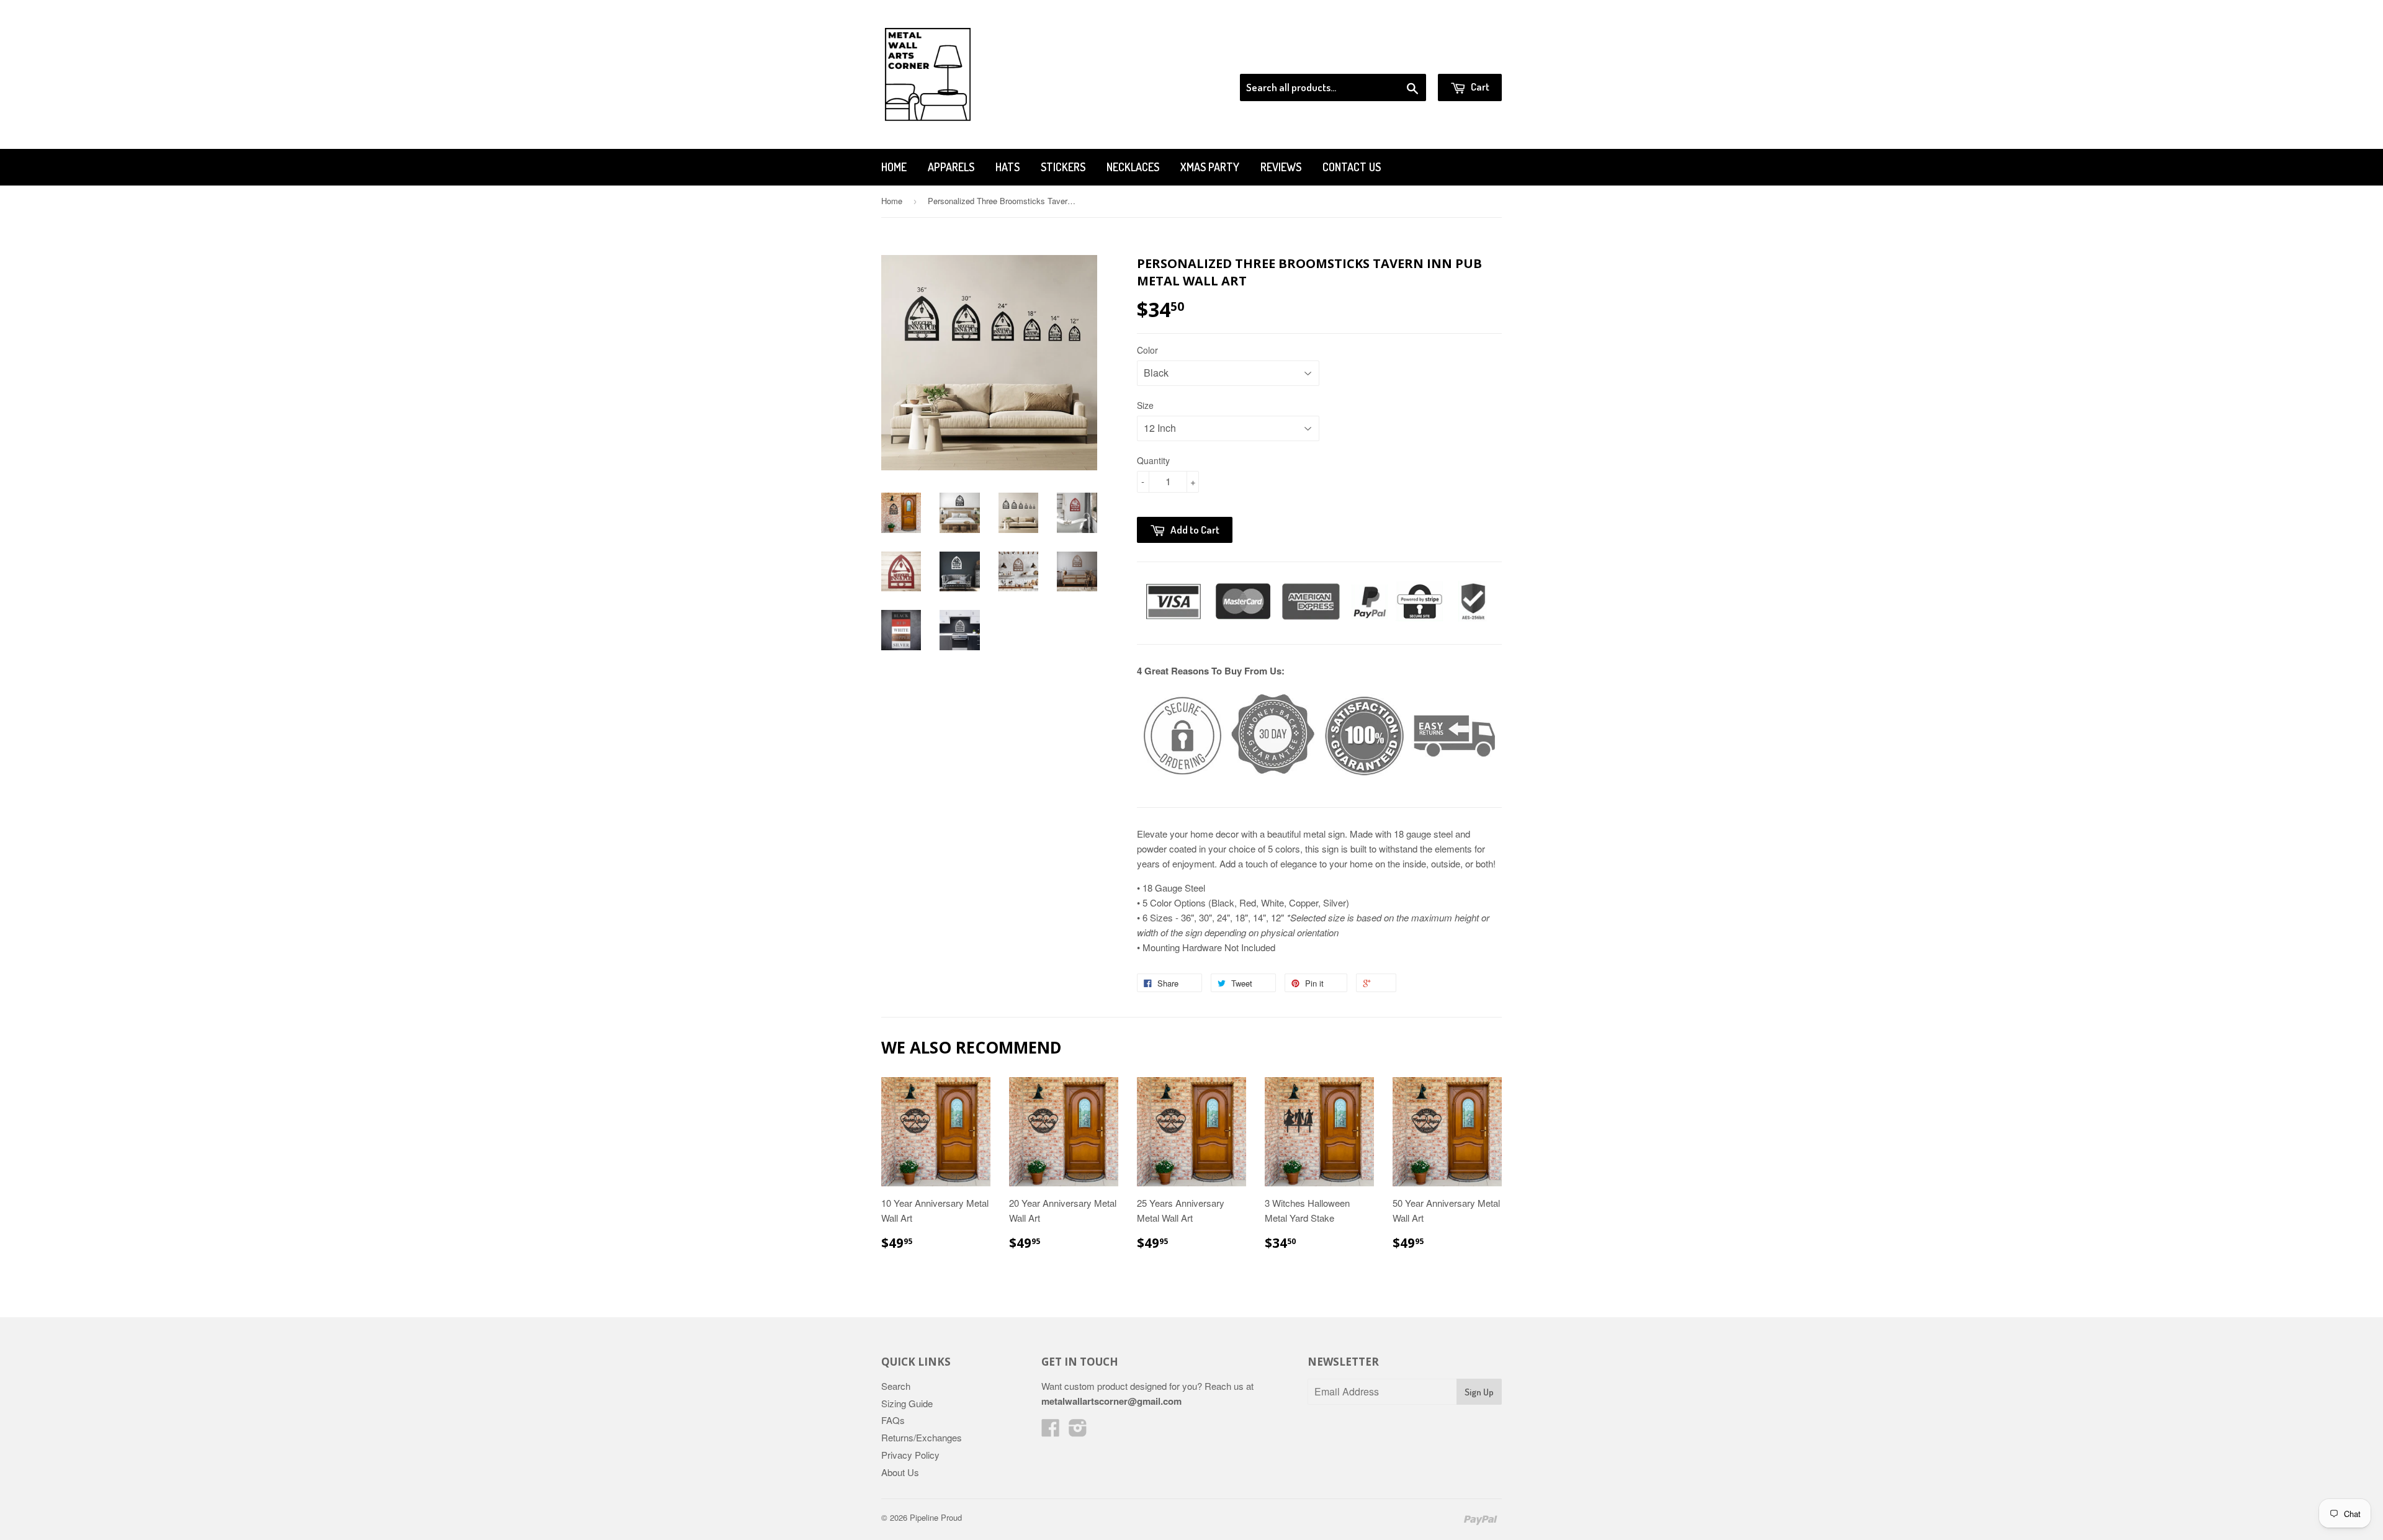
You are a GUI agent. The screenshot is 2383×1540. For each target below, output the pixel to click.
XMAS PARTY (1210, 167)
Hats (1008, 167)
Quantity (1153, 460)
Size (1145, 405)
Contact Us (1352, 167)
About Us (900, 1472)
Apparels (951, 167)
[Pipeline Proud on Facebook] (1051, 1431)
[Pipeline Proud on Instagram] (1078, 1431)
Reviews (1281, 167)
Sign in (1400, 58)
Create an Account (1467, 58)
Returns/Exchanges (922, 1437)
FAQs (893, 1420)
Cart (1479, 87)
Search (896, 1386)
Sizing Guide (907, 1403)
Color (1147, 350)
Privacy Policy (910, 1455)
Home (894, 167)
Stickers (1063, 167)
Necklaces (1133, 167)
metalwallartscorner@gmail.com (1111, 1401)
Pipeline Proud (936, 1517)
